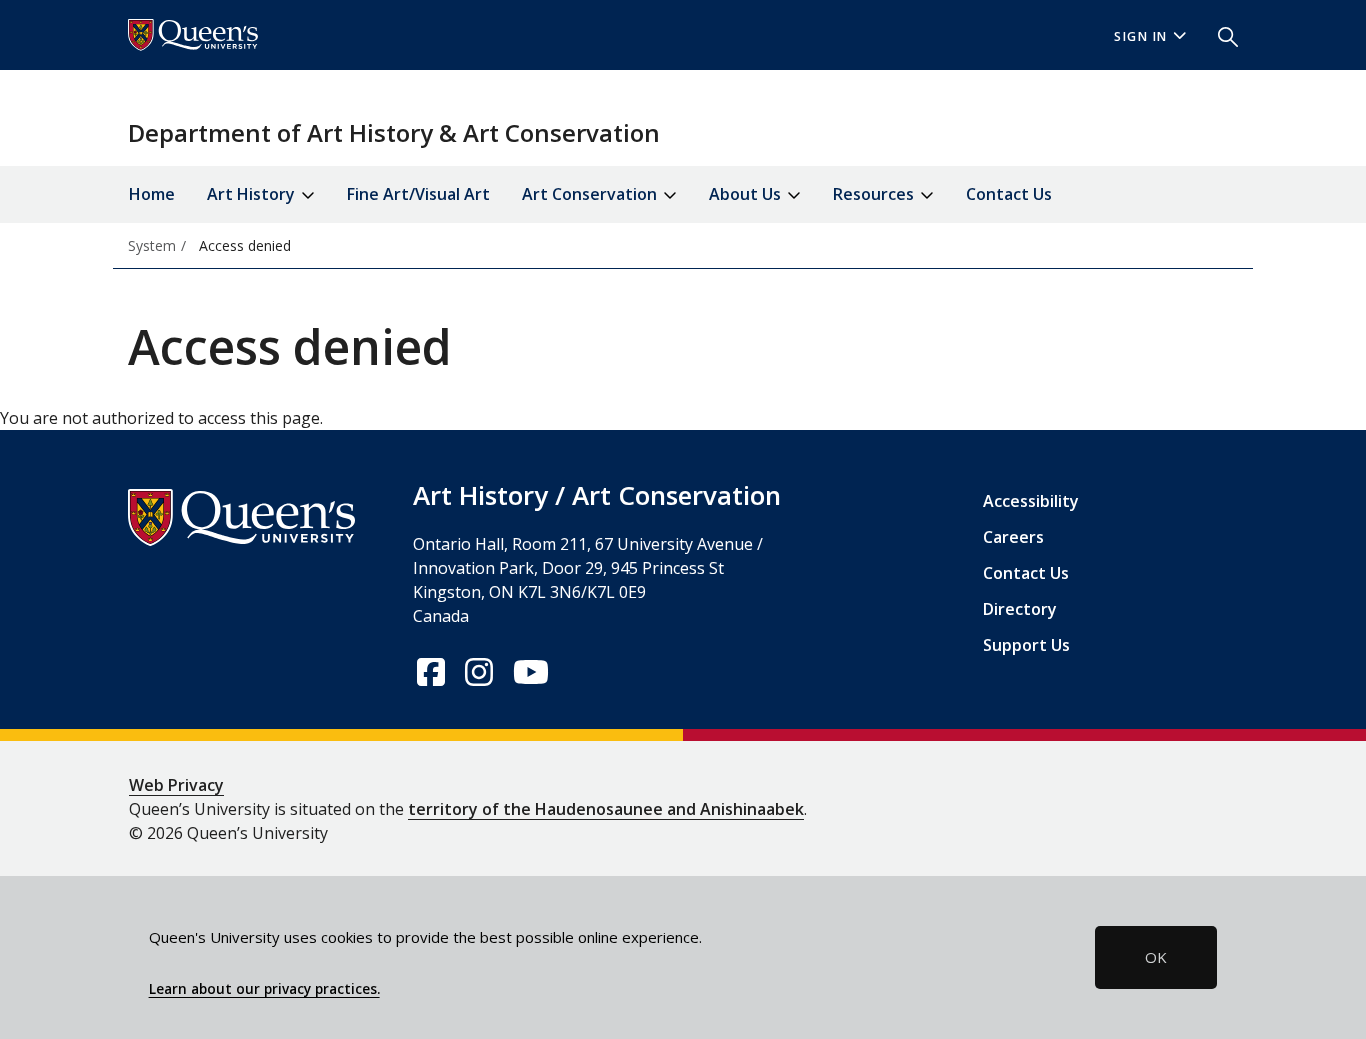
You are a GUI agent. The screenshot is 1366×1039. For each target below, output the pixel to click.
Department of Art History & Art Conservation (394, 132)
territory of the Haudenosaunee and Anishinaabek (606, 809)
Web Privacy (176, 785)
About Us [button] (747, 194)
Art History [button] (253, 194)
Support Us (1026, 645)
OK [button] (1156, 957)
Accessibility (1031, 501)
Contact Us (1009, 194)
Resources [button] (875, 194)
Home (152, 194)
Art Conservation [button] (591, 194)
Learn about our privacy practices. (264, 989)
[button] (1220, 35)
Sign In (1141, 36)
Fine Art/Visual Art (418, 194)
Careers (1013, 537)
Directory (1020, 609)
